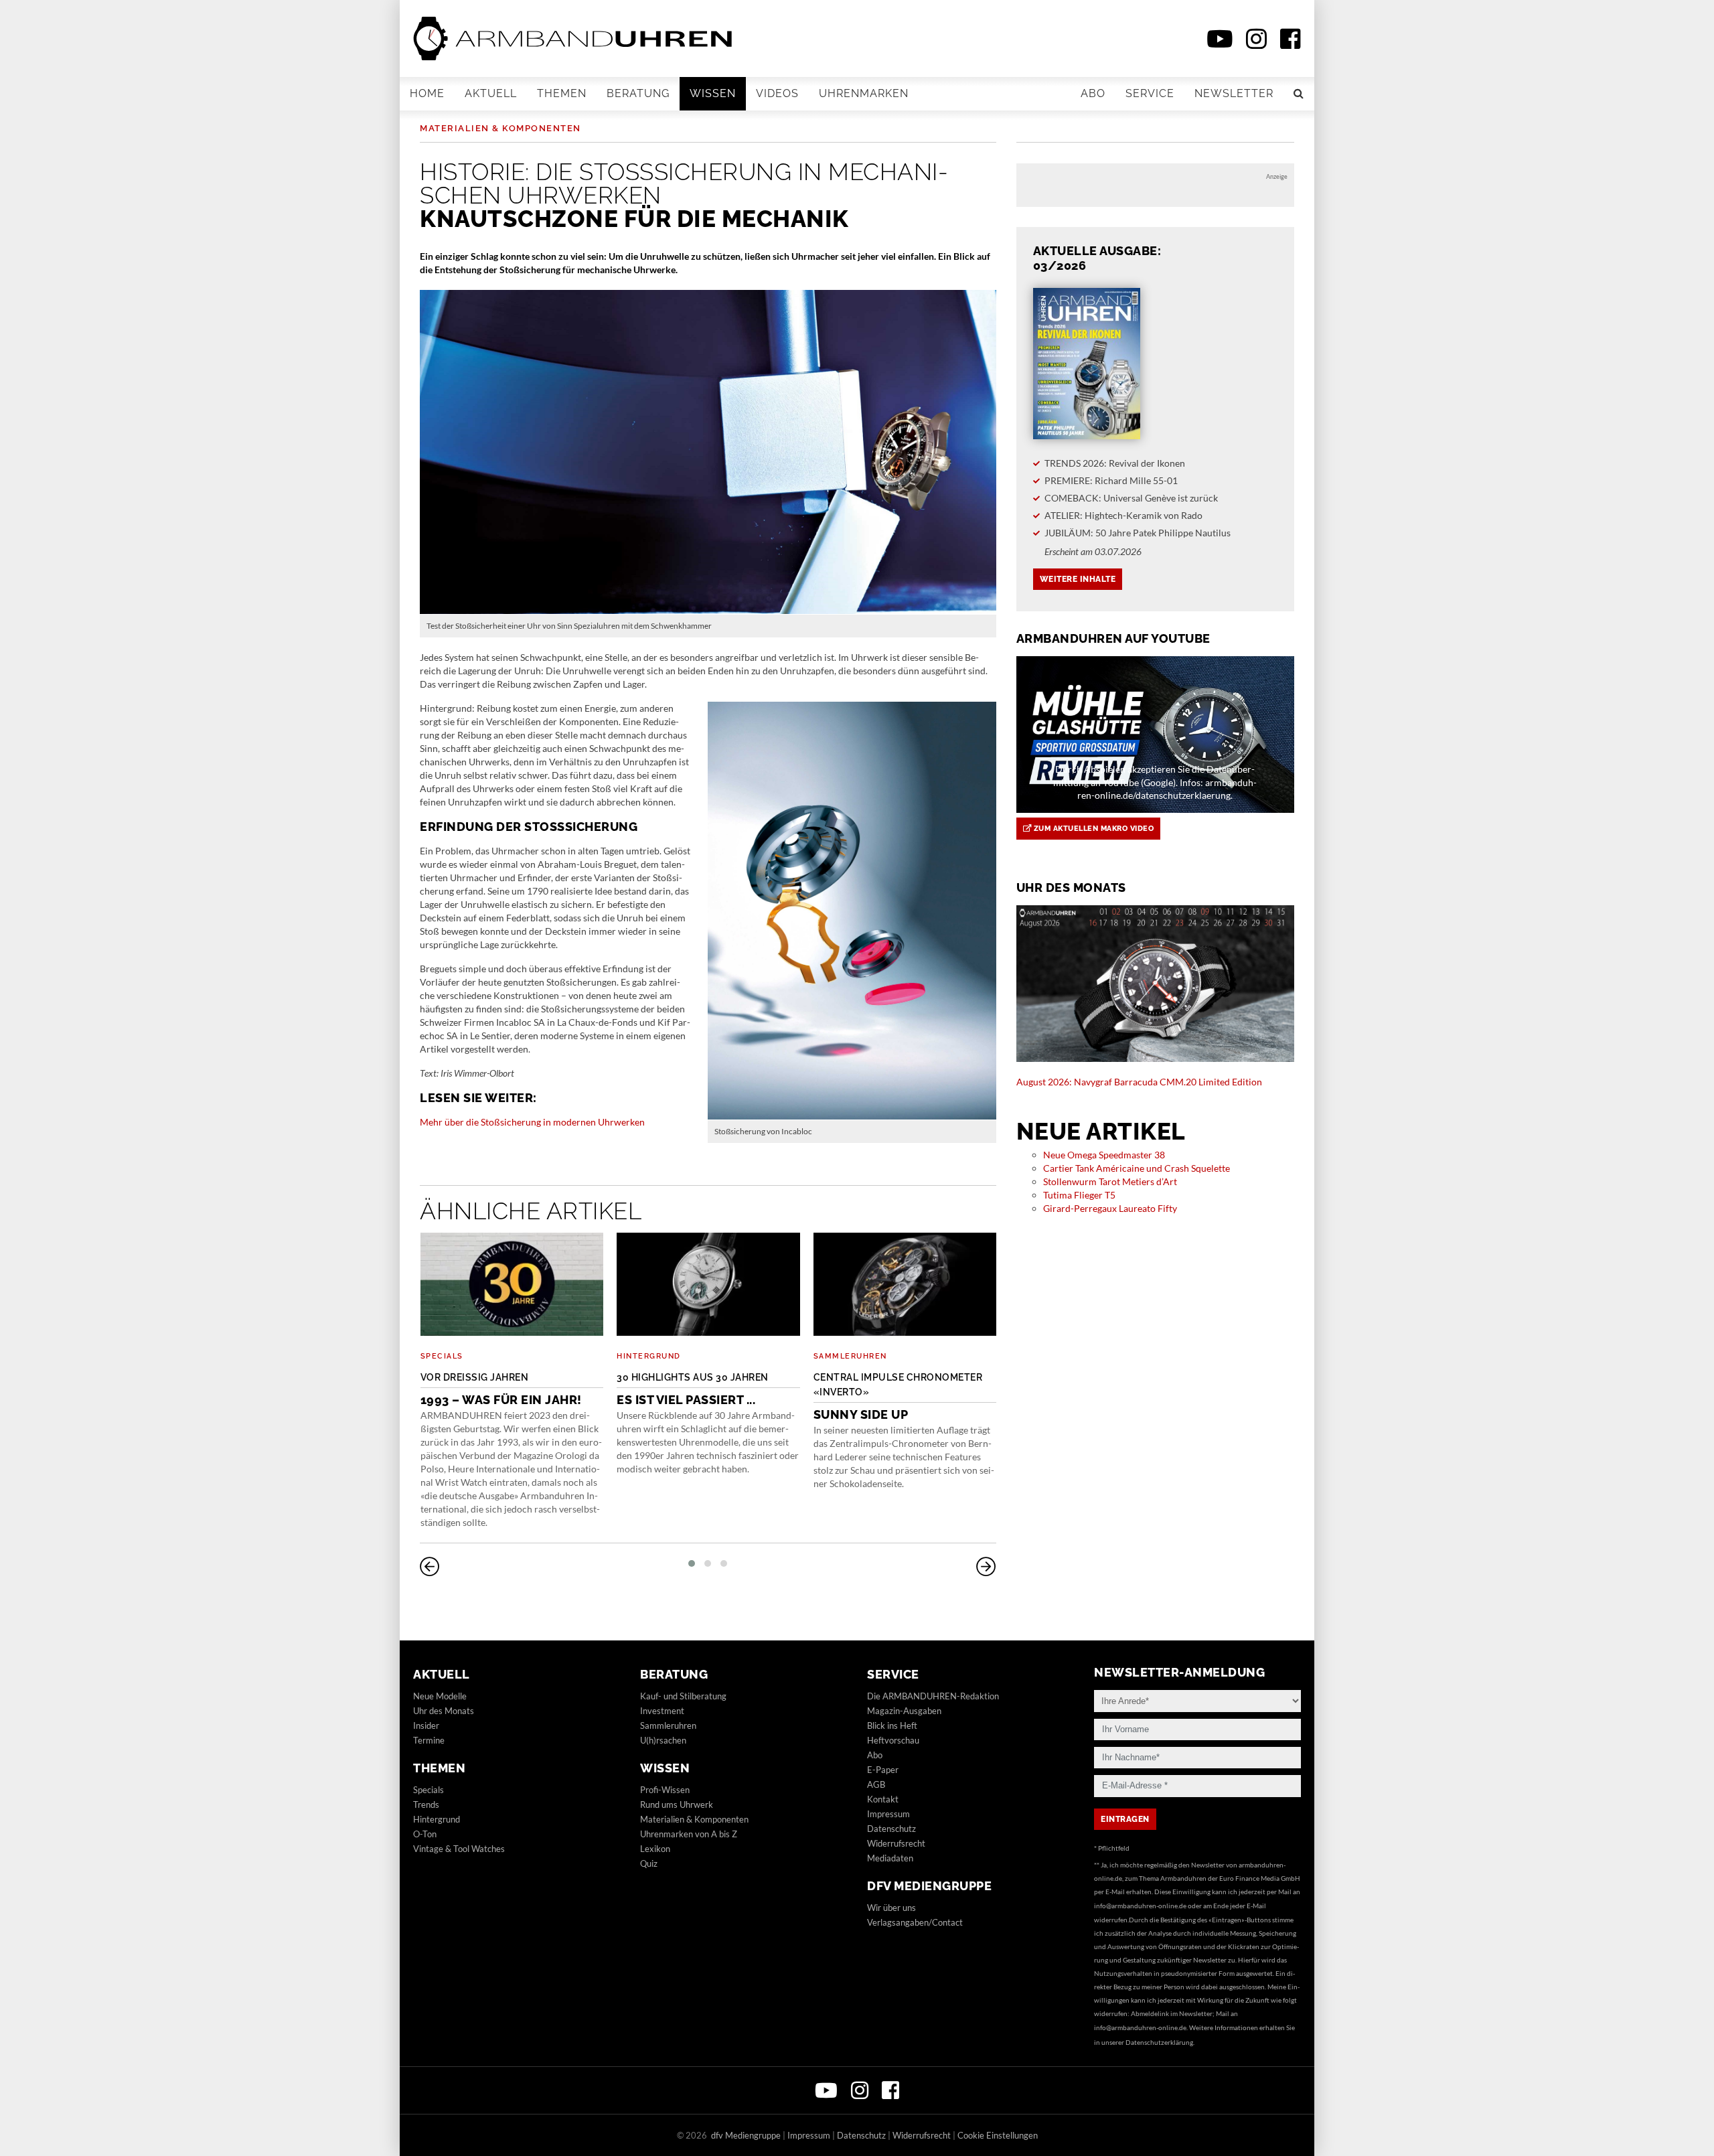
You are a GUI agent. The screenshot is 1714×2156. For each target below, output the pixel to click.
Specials (442, 1356)
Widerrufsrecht (896, 1843)
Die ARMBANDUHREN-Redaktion (933, 1696)
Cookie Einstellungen (998, 2135)
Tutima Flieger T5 (1079, 1195)
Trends (426, 1804)
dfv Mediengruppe (929, 1886)
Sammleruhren (850, 1356)
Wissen (713, 93)
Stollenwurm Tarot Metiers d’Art (1110, 1181)
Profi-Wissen (665, 1790)
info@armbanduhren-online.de (1140, 1906)
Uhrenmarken (864, 93)
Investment (662, 1711)
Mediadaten (890, 1858)
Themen (562, 93)
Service (1150, 93)
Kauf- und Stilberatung (683, 1696)
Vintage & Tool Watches (459, 1849)
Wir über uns (891, 1908)
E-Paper (883, 1770)
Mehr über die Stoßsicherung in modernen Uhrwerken (532, 1122)
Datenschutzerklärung (1159, 2042)
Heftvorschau (893, 1740)
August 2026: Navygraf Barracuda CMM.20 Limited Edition (1139, 1082)
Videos (777, 93)
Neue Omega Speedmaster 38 (1104, 1155)
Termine (429, 1740)
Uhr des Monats (444, 1711)
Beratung (638, 93)
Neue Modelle (440, 1696)
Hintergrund (649, 1356)
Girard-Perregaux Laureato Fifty (1110, 1208)
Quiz (649, 1863)
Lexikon (655, 1849)
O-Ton (425, 1834)
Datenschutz (891, 1829)
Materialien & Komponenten (500, 128)
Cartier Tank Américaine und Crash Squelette (1137, 1168)
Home (427, 93)
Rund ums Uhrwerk (677, 1804)
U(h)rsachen (663, 1740)
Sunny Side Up (898, 1397)
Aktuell (491, 93)
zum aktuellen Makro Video (1092, 829)
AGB (876, 1784)
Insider (426, 1725)
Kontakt (883, 1799)
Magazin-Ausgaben (904, 1711)
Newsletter (1234, 93)
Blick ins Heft (892, 1725)
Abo (1093, 93)
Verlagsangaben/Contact (915, 1922)
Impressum (888, 1814)
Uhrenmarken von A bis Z (689, 1834)
